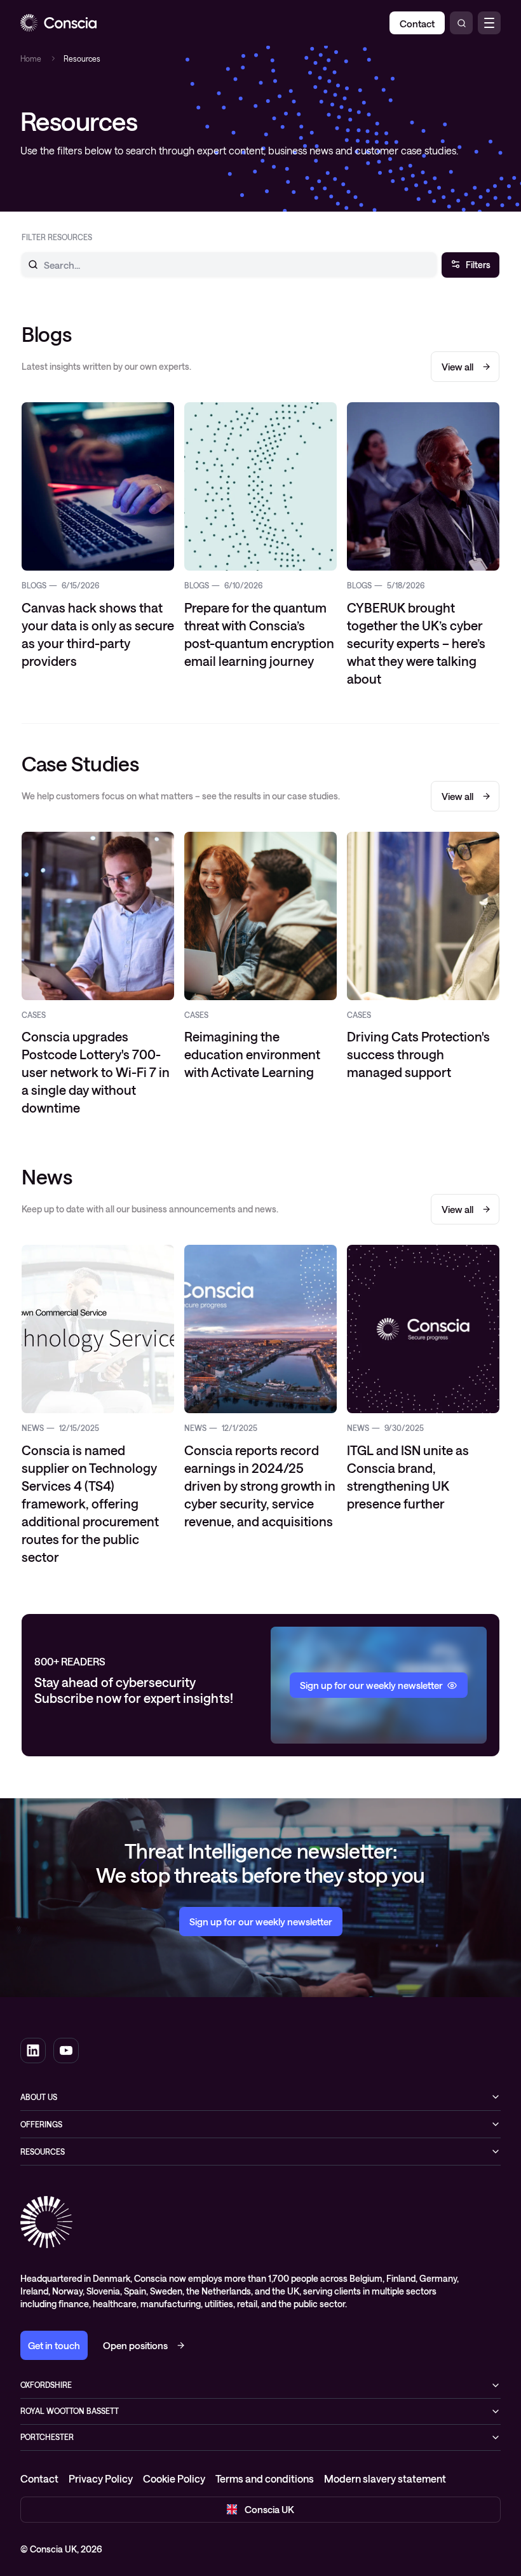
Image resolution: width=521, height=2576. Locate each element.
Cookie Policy (174, 2478)
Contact (39, 2478)
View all (457, 367)
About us (39, 2097)
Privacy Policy (101, 2478)
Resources (43, 2152)
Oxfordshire (46, 2385)
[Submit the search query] (25, 264)
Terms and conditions (265, 2478)
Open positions (135, 2345)
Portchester (47, 2437)
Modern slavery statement (385, 2478)
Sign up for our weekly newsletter (261, 1922)
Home (31, 58)
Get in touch (54, 2345)
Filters (478, 265)
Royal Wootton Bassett (70, 2411)
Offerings (41, 2124)
